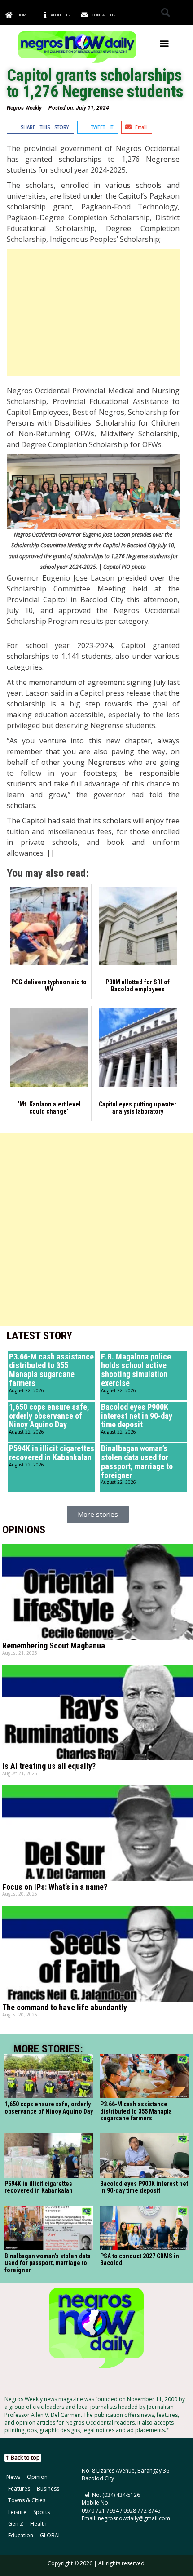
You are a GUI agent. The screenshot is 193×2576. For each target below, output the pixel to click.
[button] (165, 12)
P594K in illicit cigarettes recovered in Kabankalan (52, 1453)
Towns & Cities (27, 2500)
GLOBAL (50, 2535)
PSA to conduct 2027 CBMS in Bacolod (140, 2259)
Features (19, 2489)
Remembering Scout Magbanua (54, 1646)
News (13, 2477)
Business (48, 2489)
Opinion (37, 2477)
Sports (42, 2512)
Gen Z (16, 2524)
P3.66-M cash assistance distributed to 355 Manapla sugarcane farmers (51, 1370)
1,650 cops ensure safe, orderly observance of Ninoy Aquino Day (49, 1416)
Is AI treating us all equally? (49, 1766)
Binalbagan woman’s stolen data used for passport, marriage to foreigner (137, 1461)
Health (38, 2524)
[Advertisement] (93, 313)
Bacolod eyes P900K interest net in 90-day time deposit (137, 1416)
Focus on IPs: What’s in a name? (55, 1887)
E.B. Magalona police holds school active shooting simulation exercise (136, 1370)
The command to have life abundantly (65, 2007)
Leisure (17, 2512)
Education (21, 2535)
